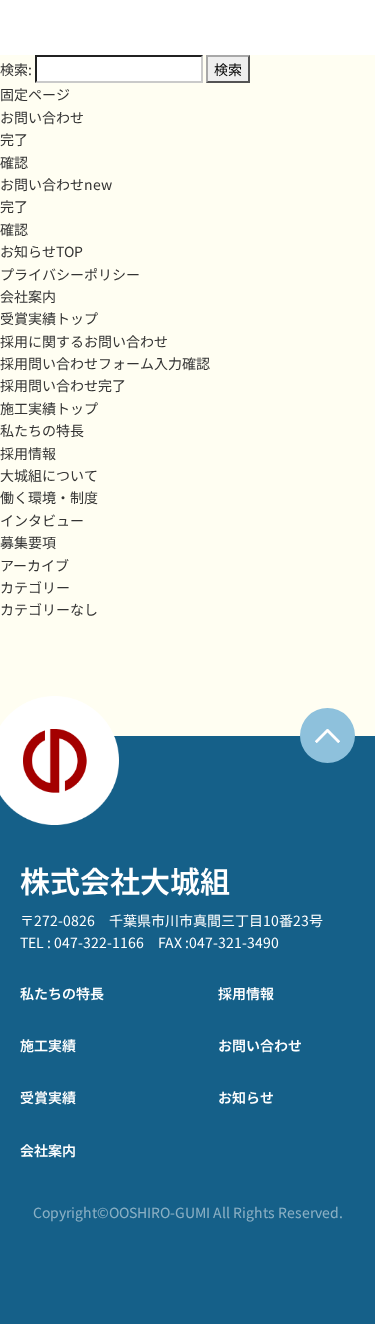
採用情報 (28, 453)
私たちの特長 (42, 430)
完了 (14, 139)
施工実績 (48, 1045)
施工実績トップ (49, 408)
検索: (16, 69)
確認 (14, 162)
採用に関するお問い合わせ (84, 341)
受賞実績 (48, 1097)
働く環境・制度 (49, 497)
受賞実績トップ (49, 318)
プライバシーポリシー (70, 274)
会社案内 (28, 296)
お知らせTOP (41, 251)
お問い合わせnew (56, 184)
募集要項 (28, 542)
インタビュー (42, 520)
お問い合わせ (42, 117)
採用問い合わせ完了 (63, 385)
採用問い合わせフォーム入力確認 (105, 363)
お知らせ (246, 1097)
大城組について (49, 475)
